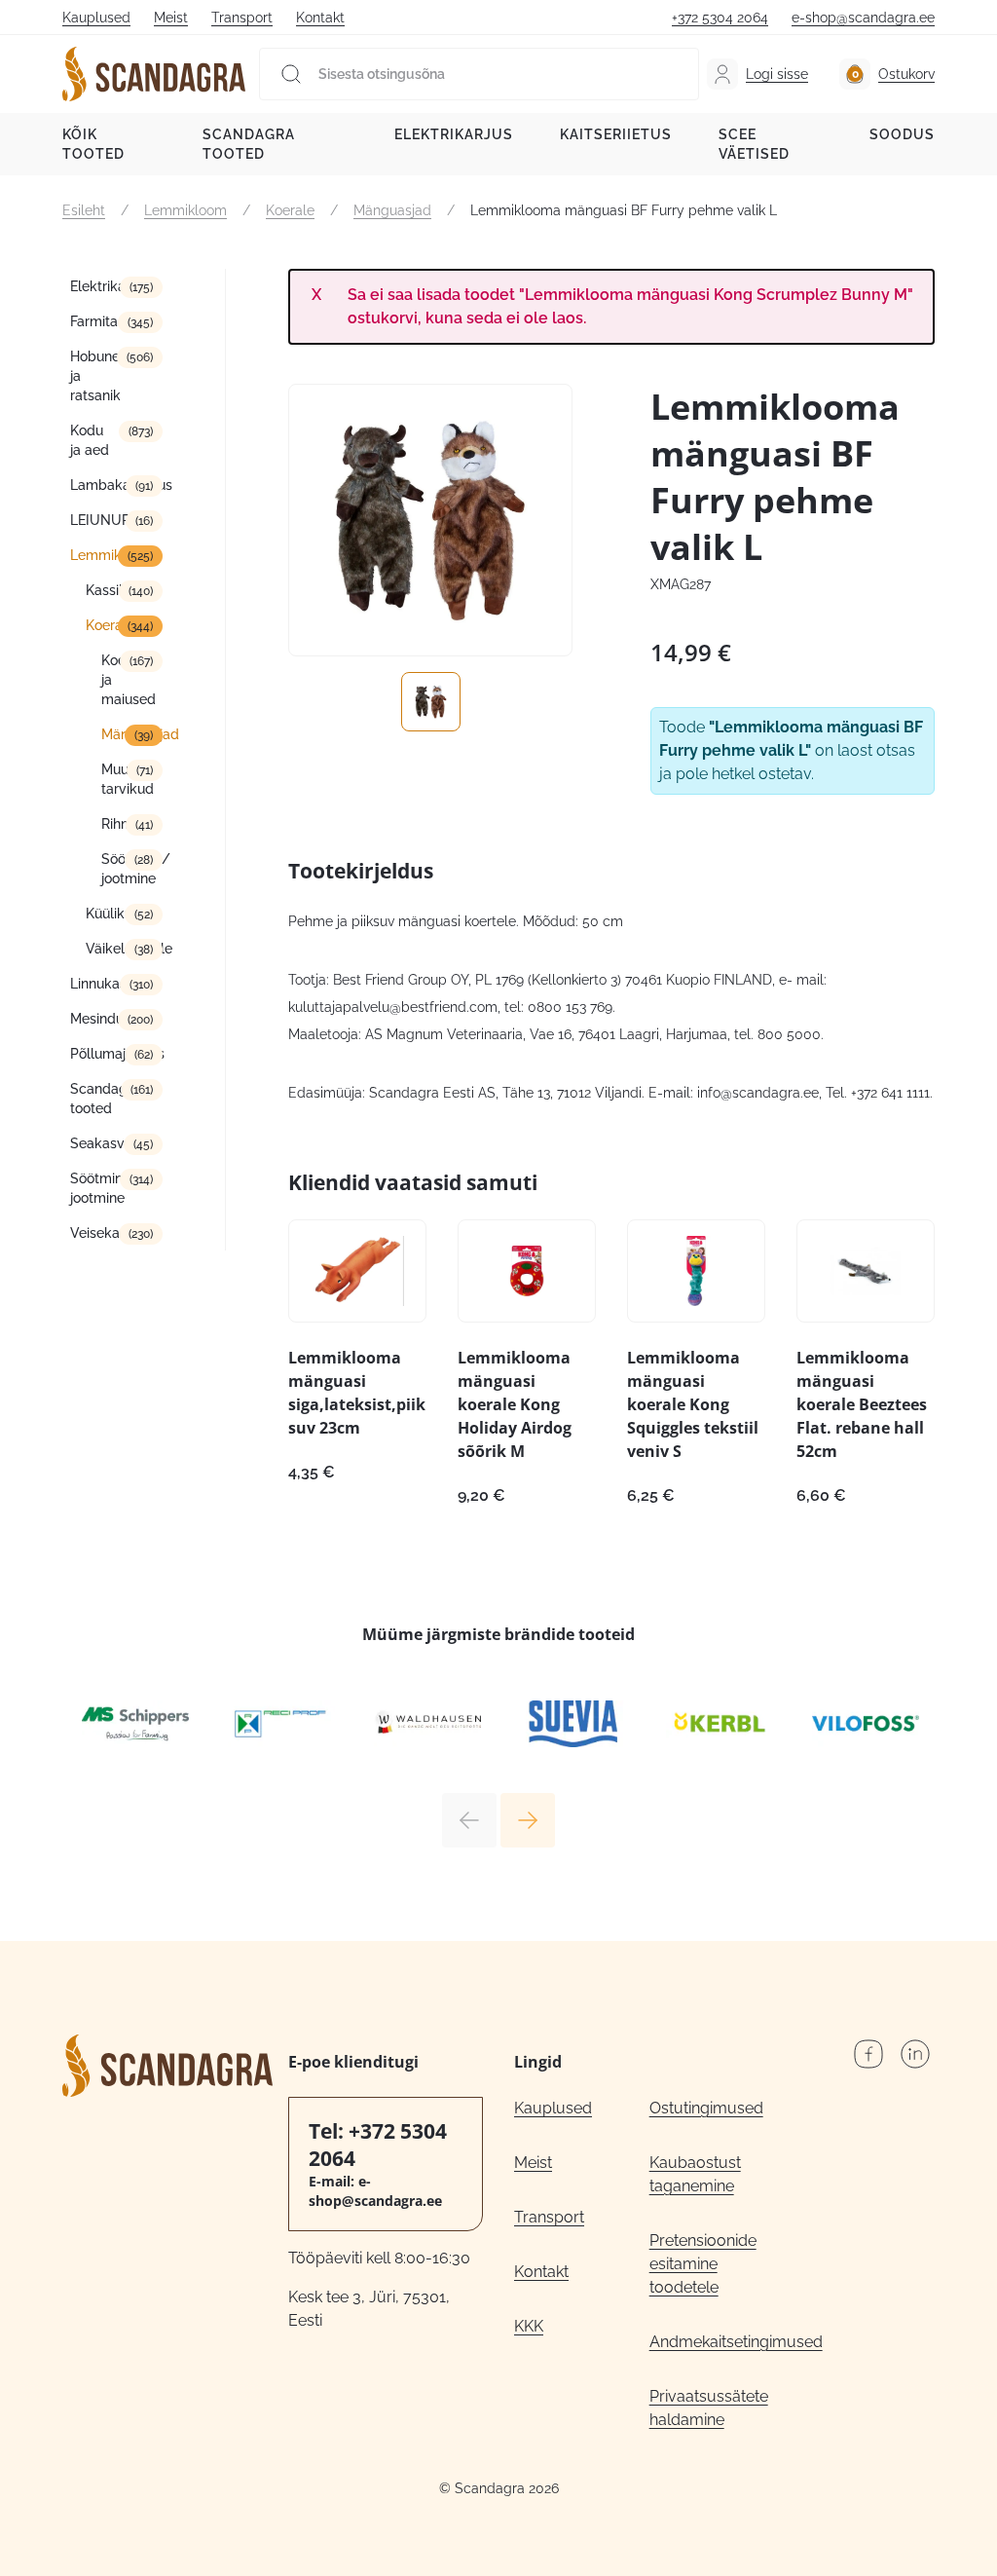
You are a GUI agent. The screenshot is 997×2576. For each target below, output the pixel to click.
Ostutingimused (706, 2108)
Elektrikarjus (454, 134)
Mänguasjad (392, 210)
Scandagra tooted (249, 144)
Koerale (290, 210)
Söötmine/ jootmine (132, 869)
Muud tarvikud (128, 779)
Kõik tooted (93, 144)
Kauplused (96, 18)
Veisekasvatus (116, 1233)
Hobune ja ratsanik (95, 376)
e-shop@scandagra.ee (863, 18)
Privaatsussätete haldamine (709, 2408)
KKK (529, 2326)
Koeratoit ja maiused (130, 680)
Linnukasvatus (116, 984)
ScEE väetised (754, 144)
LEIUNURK (105, 520)
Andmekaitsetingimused (717, 2342)
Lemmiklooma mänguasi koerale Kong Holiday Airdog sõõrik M (515, 1404)
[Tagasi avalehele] (154, 74)
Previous (469, 1820)
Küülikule (115, 914)
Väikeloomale (124, 949)
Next (528, 1820)
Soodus (902, 134)
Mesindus (100, 1019)
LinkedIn (915, 2054)
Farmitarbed (109, 321)
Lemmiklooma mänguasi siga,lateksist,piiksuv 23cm (357, 1393)
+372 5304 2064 (720, 18)
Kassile (108, 590)
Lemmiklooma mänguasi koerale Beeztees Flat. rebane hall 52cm (862, 1404)
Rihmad (126, 824)
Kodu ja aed (90, 440)
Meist (171, 18)
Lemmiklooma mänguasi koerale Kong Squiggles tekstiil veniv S (693, 1404)
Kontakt (320, 18)
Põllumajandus (116, 1054)
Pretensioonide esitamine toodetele (703, 2264)
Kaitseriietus (616, 134)
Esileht (84, 210)
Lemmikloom (185, 210)
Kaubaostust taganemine (695, 2174)
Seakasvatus (111, 1143)
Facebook (868, 2054)
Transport (242, 18)
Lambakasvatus (116, 485)
